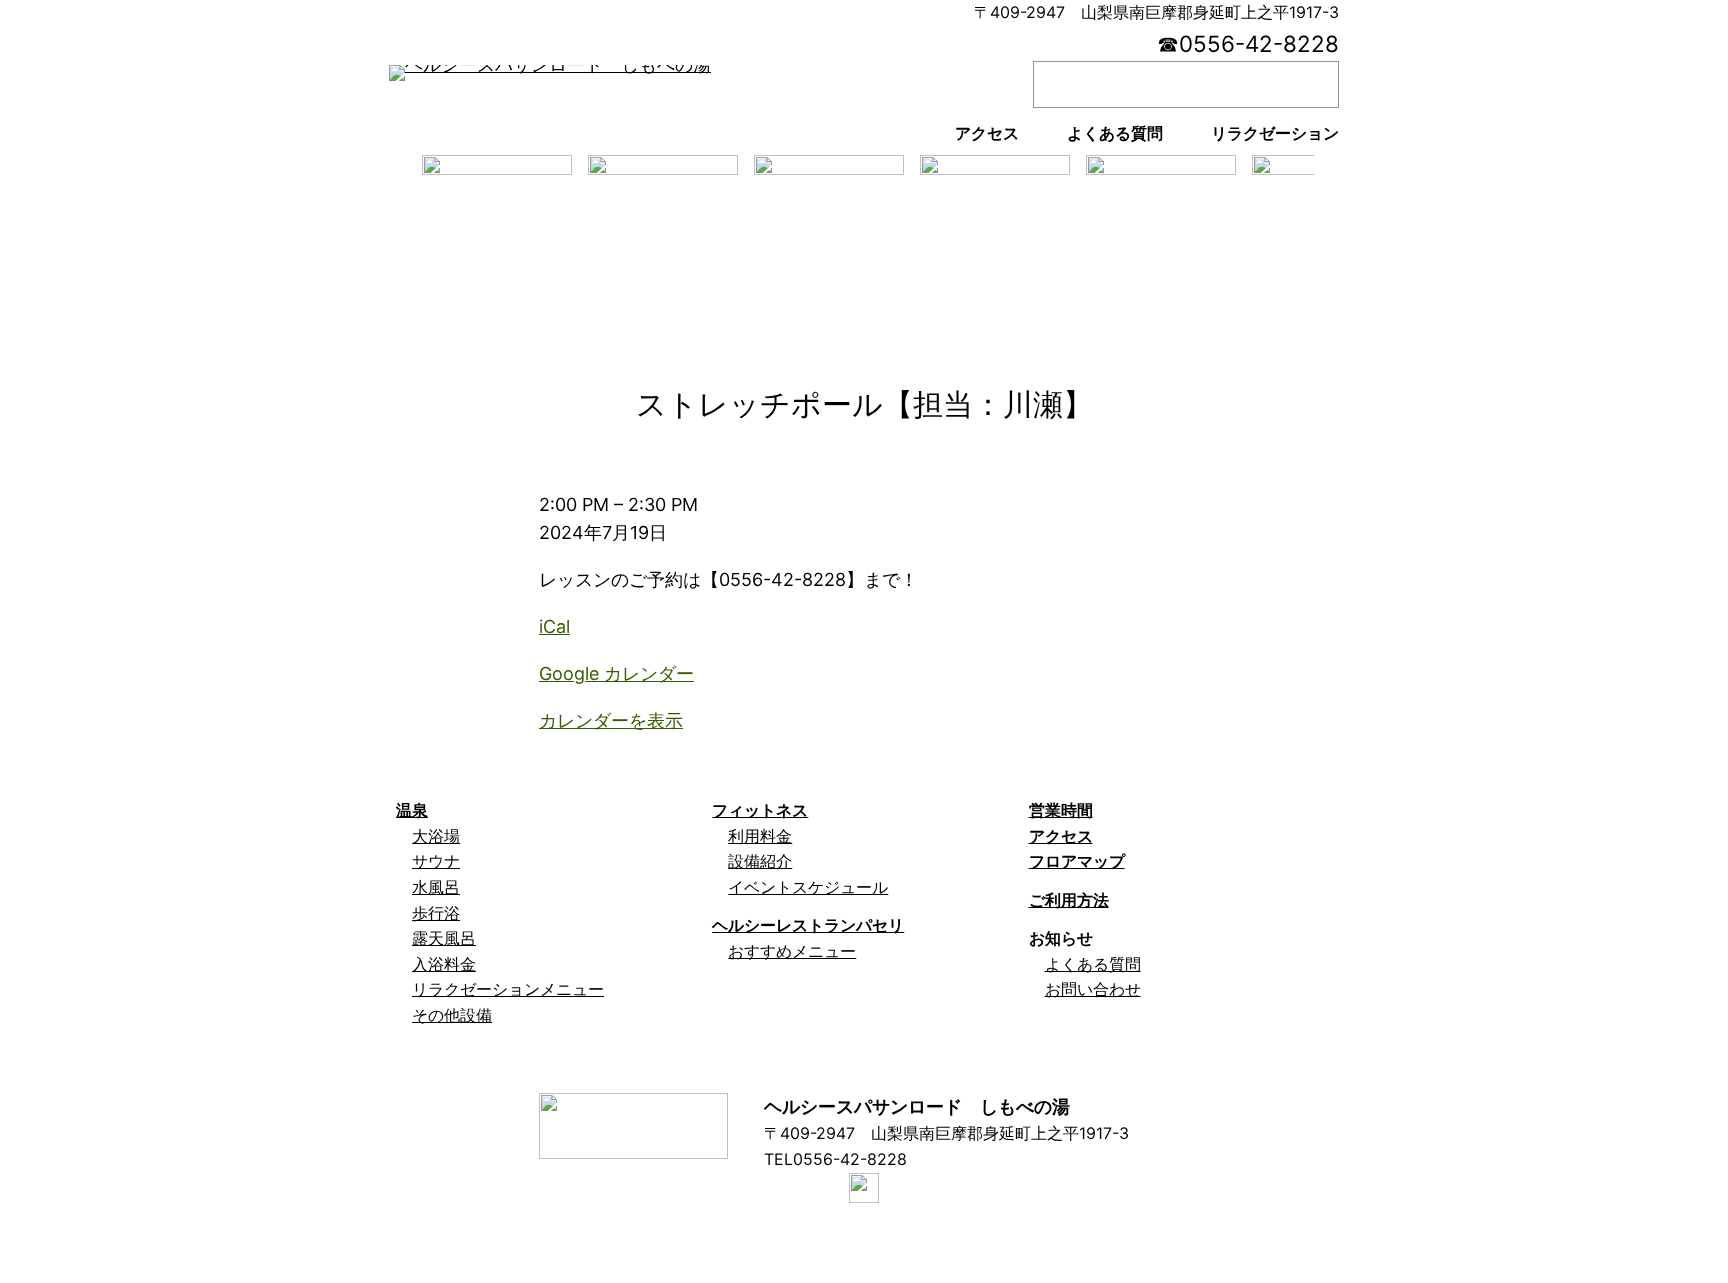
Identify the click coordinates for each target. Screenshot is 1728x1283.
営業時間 (1061, 810)
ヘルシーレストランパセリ (808, 925)
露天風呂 (444, 938)
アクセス (1061, 836)
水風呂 (436, 887)
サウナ (436, 861)
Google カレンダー (616, 673)
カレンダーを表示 (611, 720)
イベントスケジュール (808, 887)
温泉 (412, 810)
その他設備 (452, 1015)
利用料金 (760, 836)
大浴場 (436, 836)
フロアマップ (1077, 861)
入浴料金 (444, 964)
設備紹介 (760, 861)
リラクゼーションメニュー (508, 989)
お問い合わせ (1093, 989)
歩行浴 (436, 913)
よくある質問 (1093, 964)
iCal (554, 626)
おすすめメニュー (792, 951)
